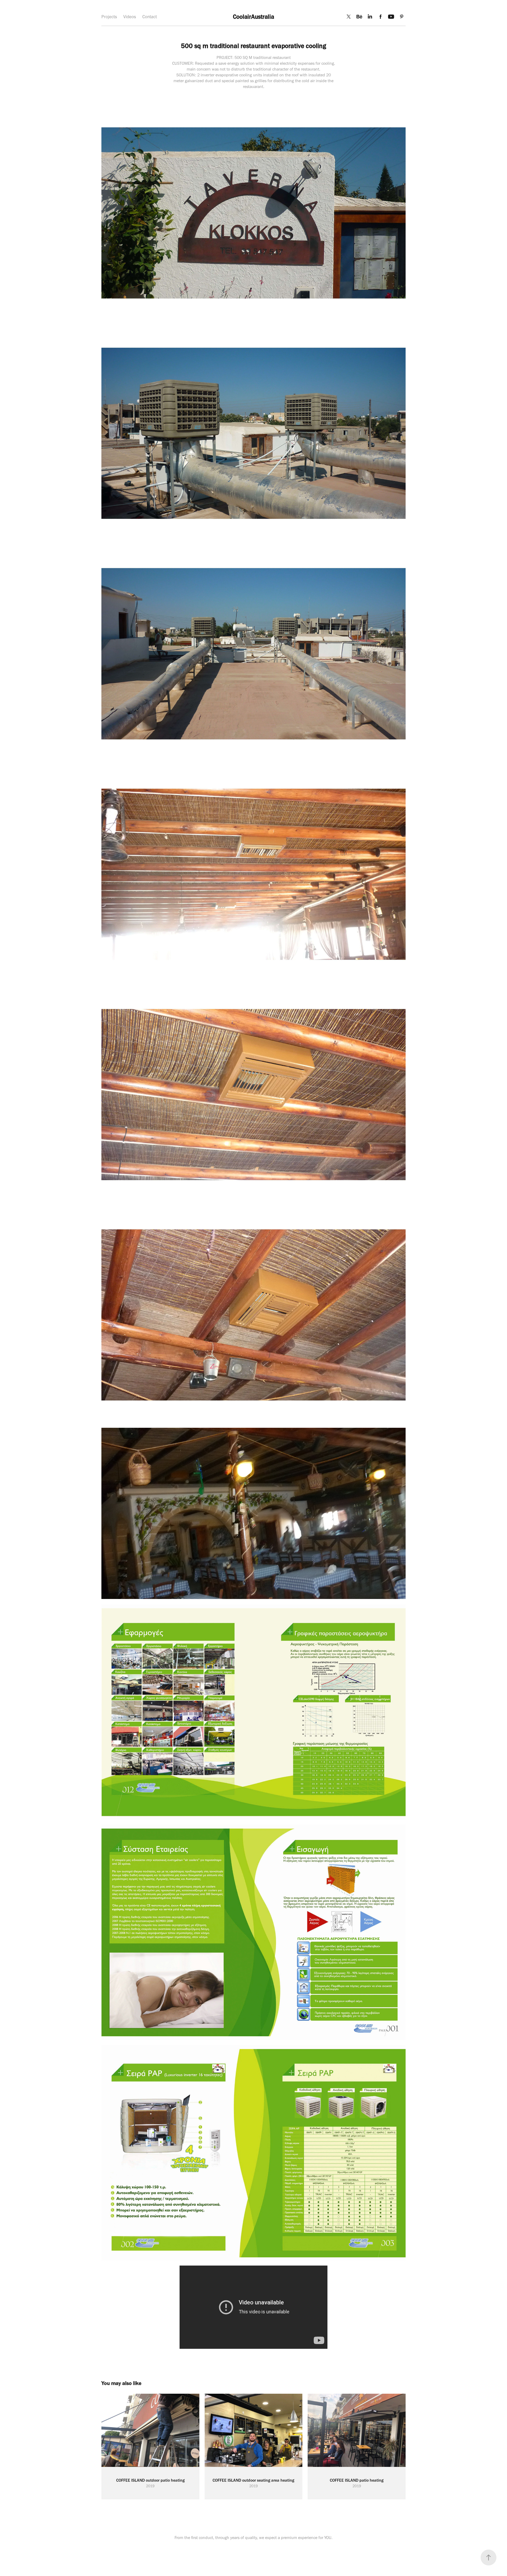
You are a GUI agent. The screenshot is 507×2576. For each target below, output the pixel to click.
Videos (130, 17)
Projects (109, 17)
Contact (150, 17)
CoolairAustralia (253, 17)
